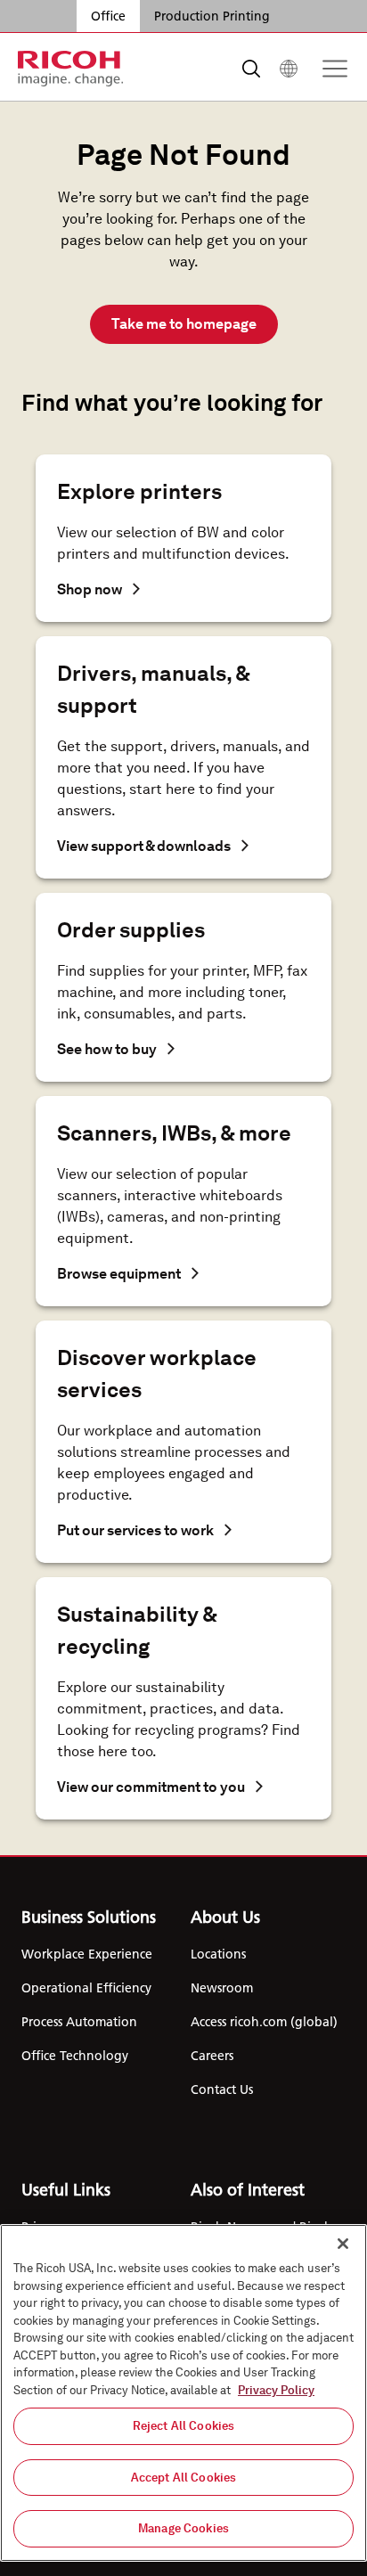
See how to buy (107, 1049)
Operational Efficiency (86, 1988)
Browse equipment (119, 1274)
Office (108, 16)
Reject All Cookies (183, 2426)
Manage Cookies (183, 2528)
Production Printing (212, 16)
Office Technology (75, 2056)
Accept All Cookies (183, 2478)
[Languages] (289, 69)
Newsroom (222, 1988)
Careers (212, 2056)
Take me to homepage (184, 324)
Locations (218, 1954)
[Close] (343, 2244)
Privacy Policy (276, 2390)
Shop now (90, 589)
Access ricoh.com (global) (264, 2022)
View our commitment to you (151, 1787)
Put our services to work (135, 1530)
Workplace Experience (87, 1954)
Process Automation (79, 2022)
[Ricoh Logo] (71, 69)
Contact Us (222, 2089)
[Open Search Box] (251, 69)
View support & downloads (144, 846)
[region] (183, 2393)
